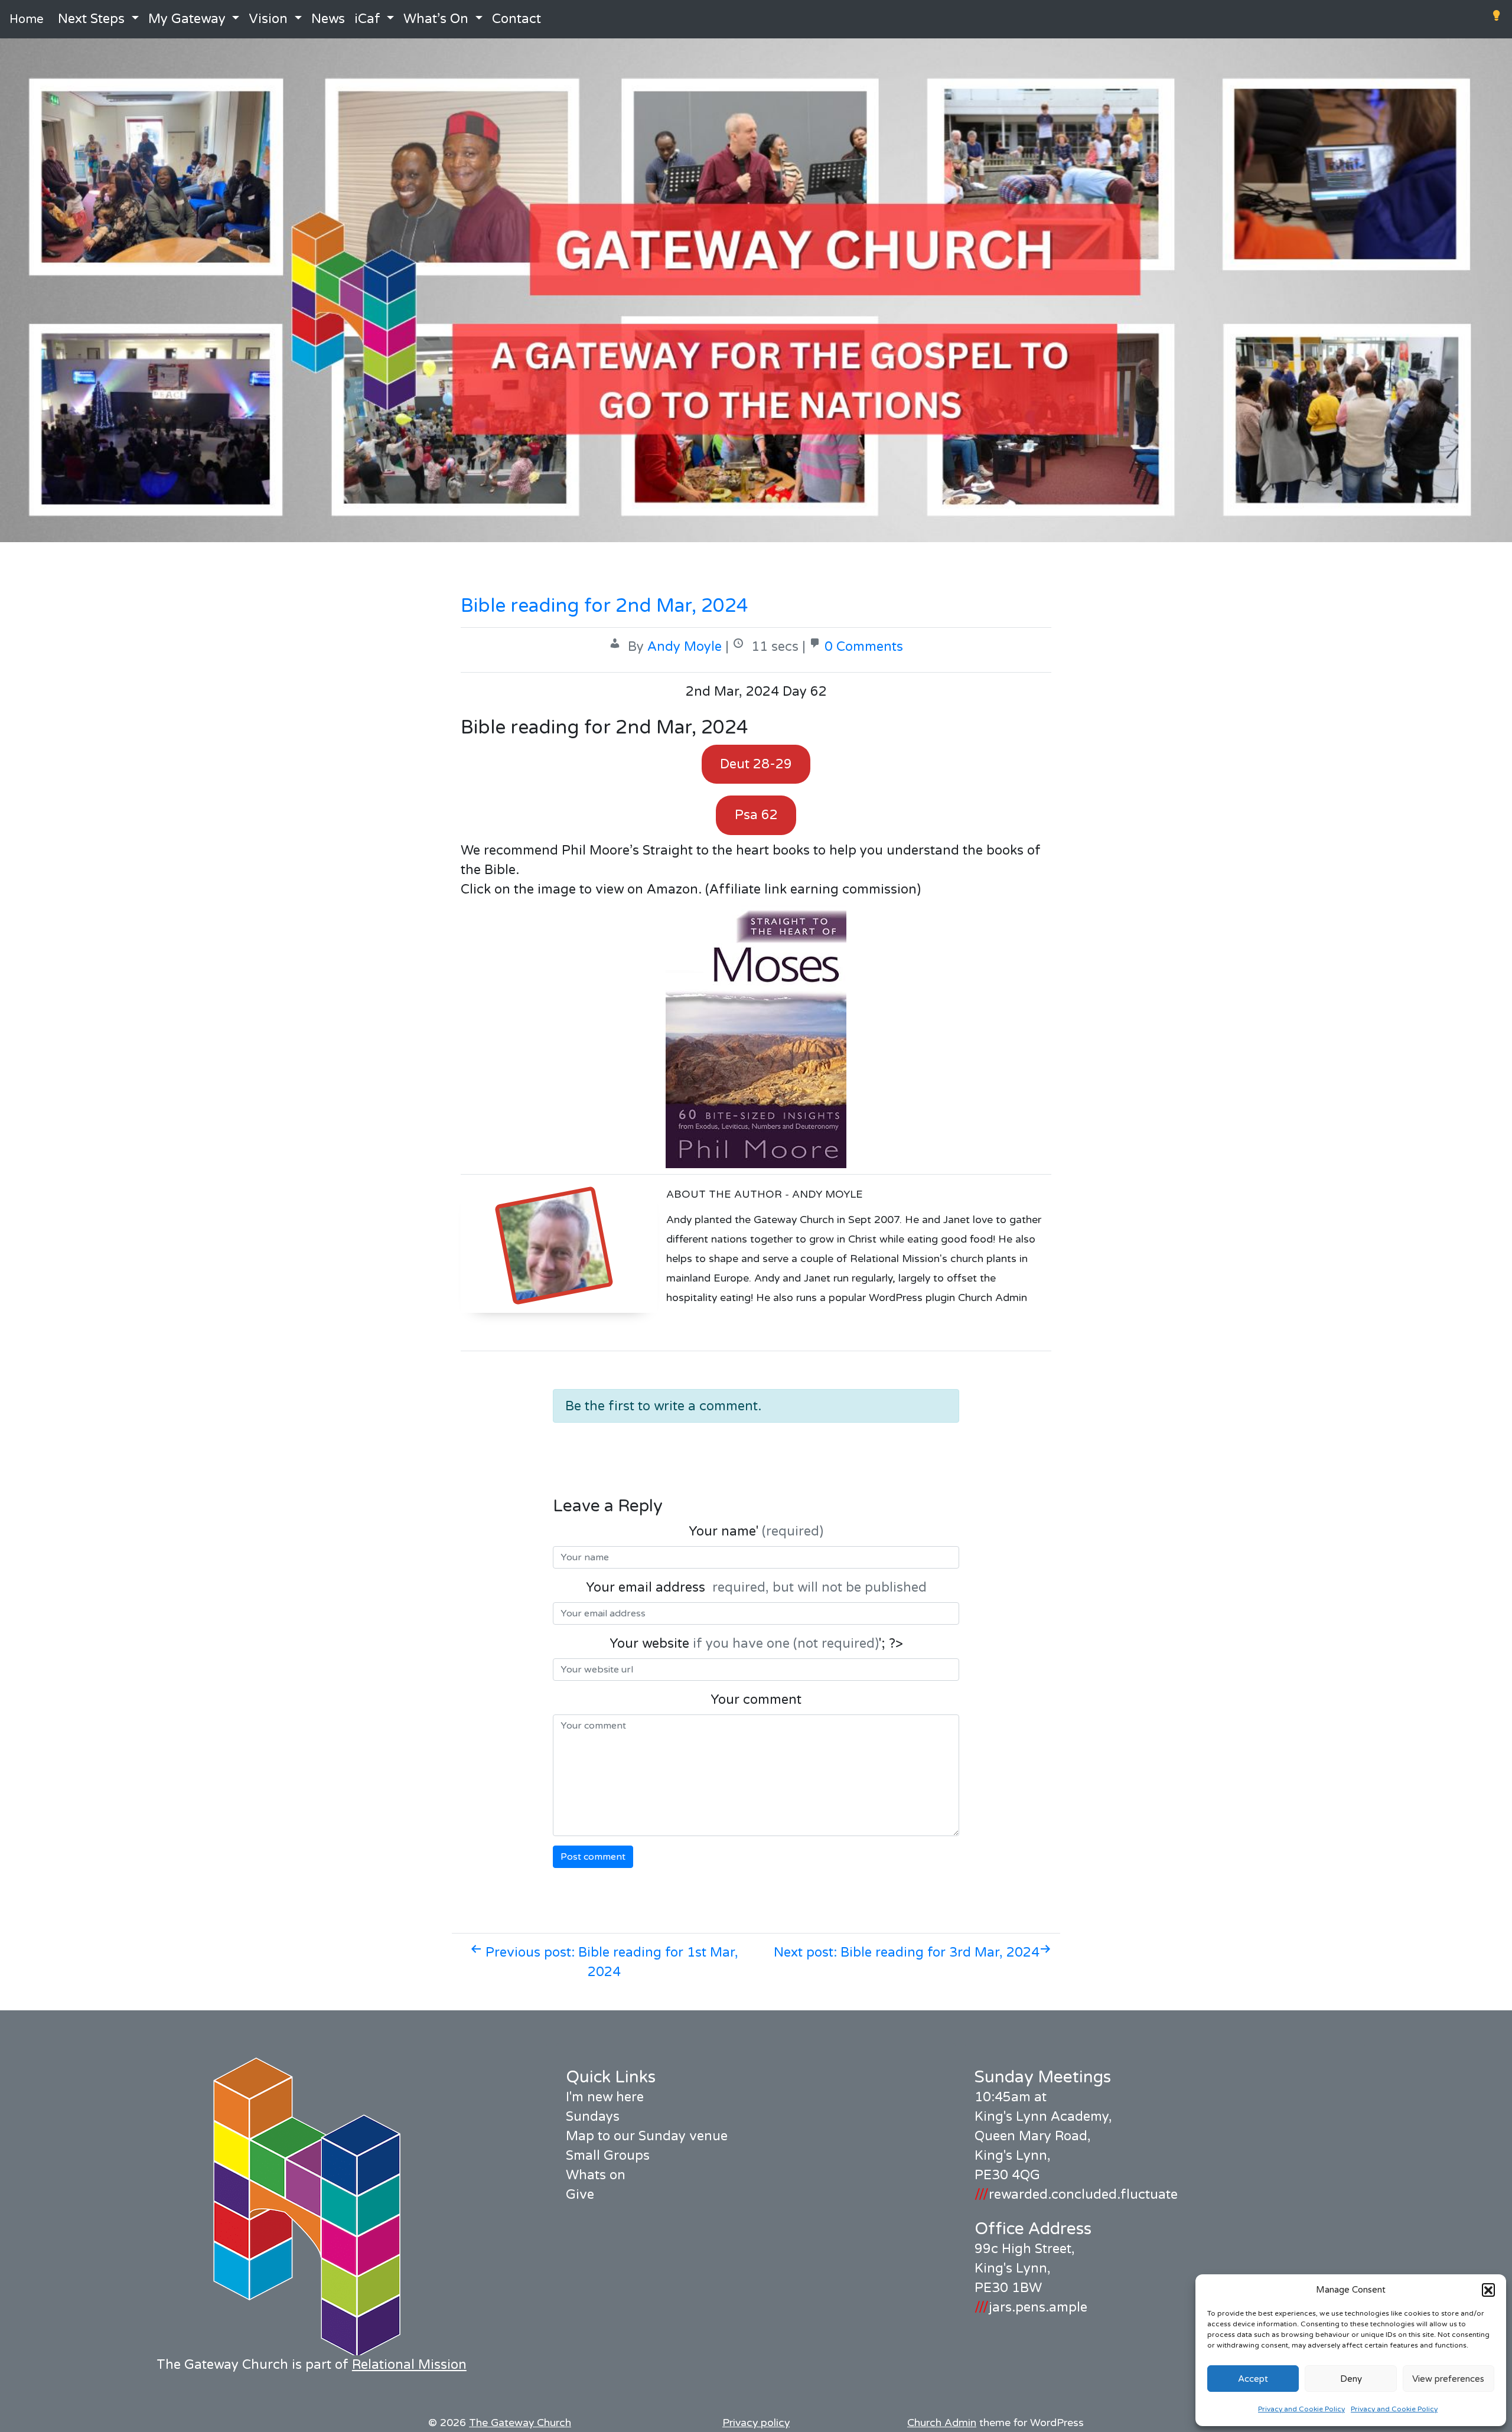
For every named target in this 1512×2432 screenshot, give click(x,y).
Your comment (756, 1700)
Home (27, 19)
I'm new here (605, 2097)
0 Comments (864, 647)
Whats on (596, 2175)
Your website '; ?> (756, 1644)
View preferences (1448, 2379)
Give (580, 2195)
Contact (517, 19)
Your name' (756, 1531)
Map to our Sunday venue (647, 2136)
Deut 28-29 (756, 764)
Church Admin (942, 2423)
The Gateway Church (520, 2423)
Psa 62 (756, 815)
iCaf (367, 19)
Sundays (593, 2117)
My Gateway (187, 19)
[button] (1488, 2290)
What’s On (436, 19)
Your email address (756, 1587)
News (328, 19)
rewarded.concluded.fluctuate (1076, 2195)
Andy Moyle (685, 647)
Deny (1351, 2379)
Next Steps (91, 19)
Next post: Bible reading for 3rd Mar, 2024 (907, 1952)
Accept (1253, 2379)
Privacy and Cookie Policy (1301, 2409)
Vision (268, 19)
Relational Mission (409, 2365)
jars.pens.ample (1031, 2307)
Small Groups (608, 2156)
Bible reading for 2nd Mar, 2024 (605, 606)
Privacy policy (756, 2423)
